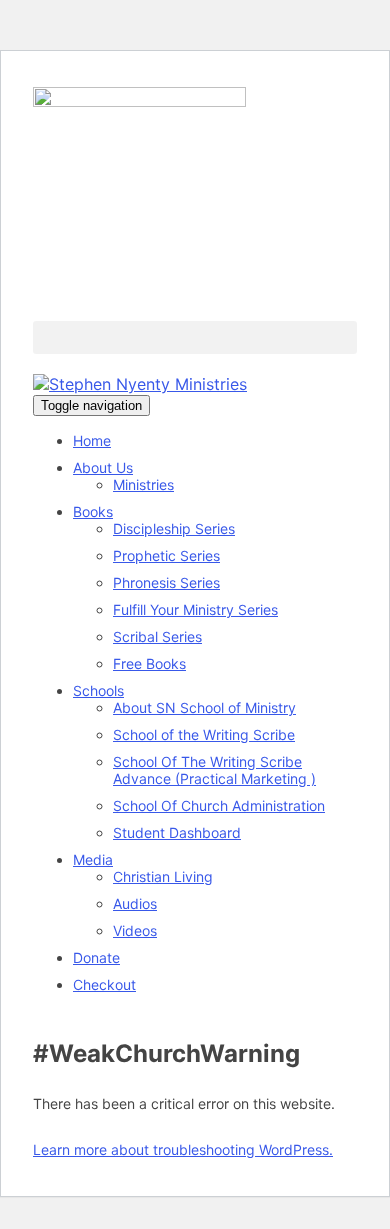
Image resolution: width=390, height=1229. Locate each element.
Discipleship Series (174, 528)
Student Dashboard (177, 832)
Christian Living (163, 876)
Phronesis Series (166, 582)
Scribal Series (157, 636)
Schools (98, 690)
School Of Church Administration (219, 805)
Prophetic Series (166, 555)
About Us (103, 467)
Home (92, 440)
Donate (96, 957)
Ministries (143, 484)
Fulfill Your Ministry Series (195, 609)
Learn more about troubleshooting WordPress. (183, 1149)
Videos (135, 930)
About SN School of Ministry (204, 707)
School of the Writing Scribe (204, 734)
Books (93, 511)
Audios (135, 903)
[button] (195, 337)
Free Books (149, 663)
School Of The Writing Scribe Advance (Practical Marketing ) (214, 770)
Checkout (104, 984)
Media (93, 859)
